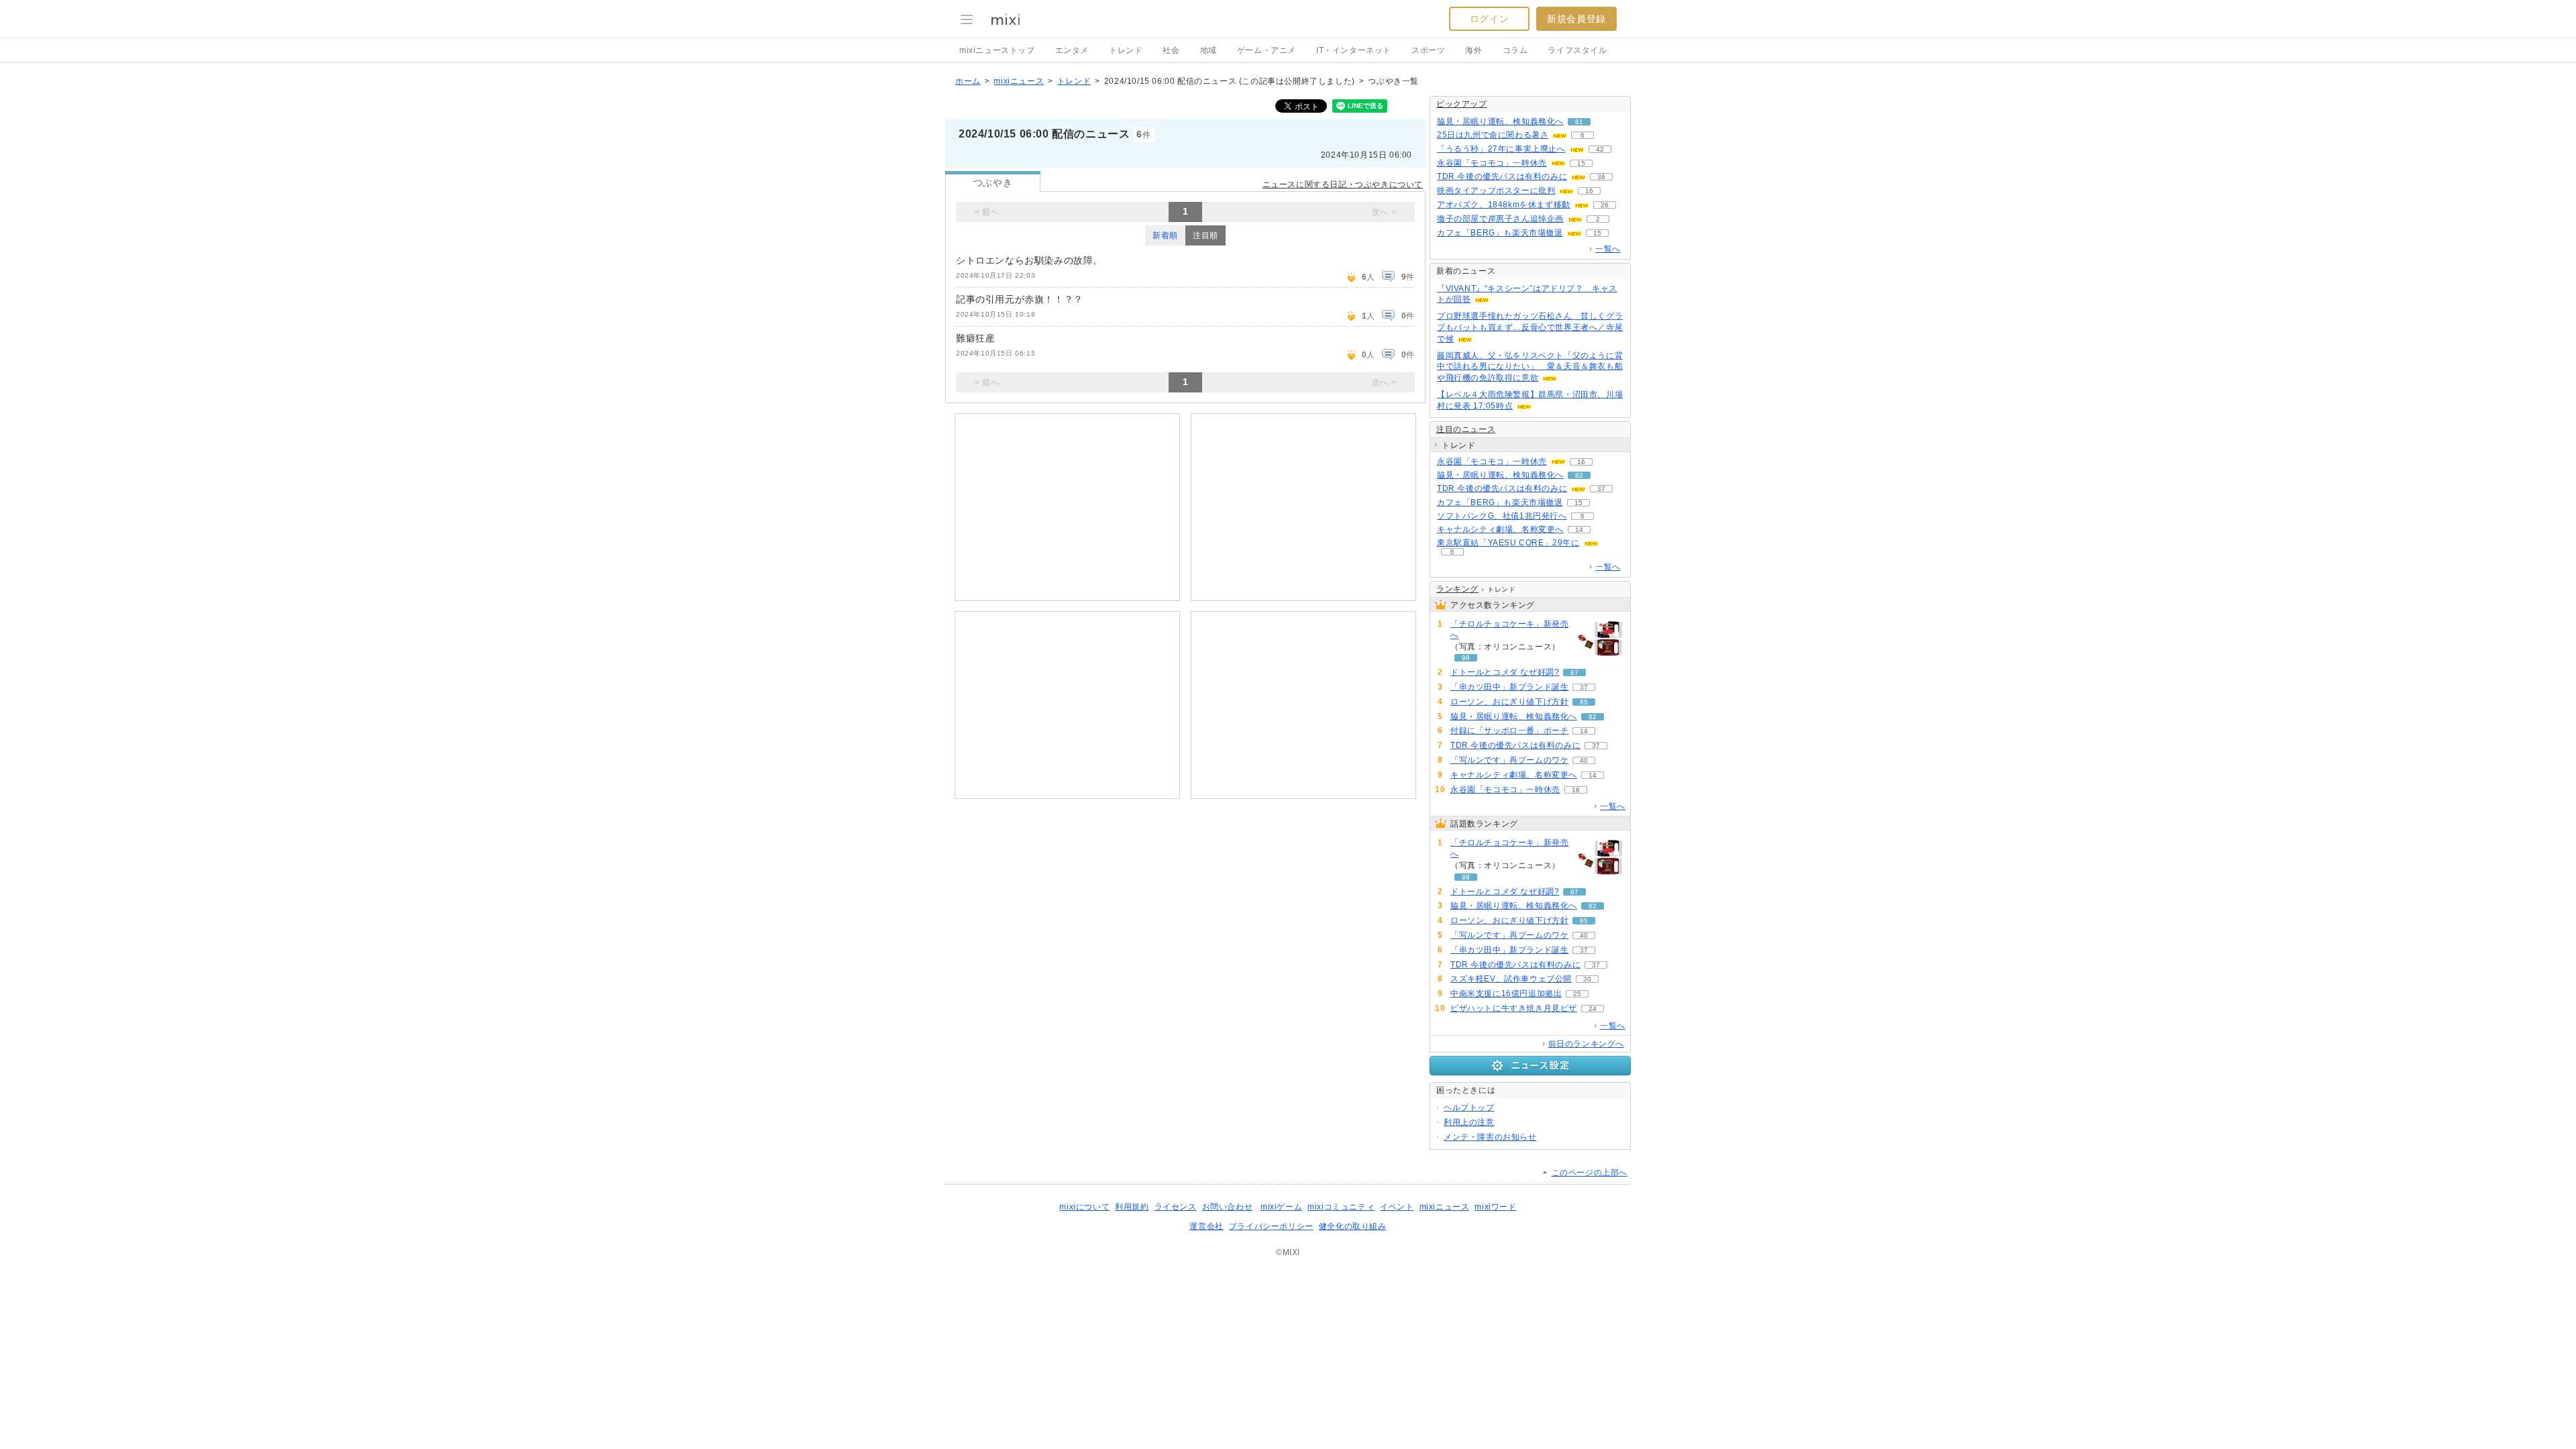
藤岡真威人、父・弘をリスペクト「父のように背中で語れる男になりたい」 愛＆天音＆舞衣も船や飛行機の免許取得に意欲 (1530, 367)
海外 (1473, 50)
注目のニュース (1466, 429)
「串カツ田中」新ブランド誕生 (1509, 687)
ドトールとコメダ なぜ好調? (1505, 672)
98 (1466, 658)
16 (1589, 191)
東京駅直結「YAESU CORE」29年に (1508, 543)
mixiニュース (1019, 81)
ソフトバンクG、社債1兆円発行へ (1502, 516)
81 (1579, 122)
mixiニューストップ (997, 50)
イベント (1397, 1207)
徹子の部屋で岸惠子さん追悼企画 (1500, 219)
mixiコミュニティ (1341, 1207)
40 (1584, 760)
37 (1601, 489)
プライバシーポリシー (1271, 1226)
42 (1600, 149)
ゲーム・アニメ (1267, 50)
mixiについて (1084, 1207)
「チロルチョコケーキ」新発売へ (1509, 630)
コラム (1515, 50)
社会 (1171, 50)
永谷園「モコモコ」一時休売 (1492, 163)
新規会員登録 (1576, 19)
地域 (1209, 50)
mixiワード (1495, 1207)
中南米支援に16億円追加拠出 (1506, 994)
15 (1581, 163)
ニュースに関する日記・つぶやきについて (1343, 184)
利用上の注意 (1469, 1122)
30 (1587, 979)
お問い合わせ (1228, 1207)
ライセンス (1176, 1207)
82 (1579, 475)
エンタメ (1072, 50)
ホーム (968, 81)
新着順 (1165, 235)
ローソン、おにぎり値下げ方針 (1509, 702)
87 (1574, 673)
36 (1601, 177)
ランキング (1457, 589)
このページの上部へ (1590, 1173)
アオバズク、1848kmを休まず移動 (1504, 205)
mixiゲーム (1281, 1207)
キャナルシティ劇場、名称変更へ (1500, 529)
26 (1605, 205)
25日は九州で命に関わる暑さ (1493, 135)
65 (1584, 702)
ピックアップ (1462, 104)
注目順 (1205, 235)
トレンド (1126, 50)
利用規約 (1132, 1207)
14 (1579, 530)
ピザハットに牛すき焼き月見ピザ (1514, 1008)
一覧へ (1608, 249)
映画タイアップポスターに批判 (1496, 191)
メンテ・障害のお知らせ (1490, 1137)
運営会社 (1206, 1226)
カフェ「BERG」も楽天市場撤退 (1500, 233)
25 (1577, 994)
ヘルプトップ (1469, 1108)
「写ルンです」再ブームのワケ (1509, 760)
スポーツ (1428, 50)
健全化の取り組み (1353, 1226)
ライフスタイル (1577, 50)
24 (1593, 1009)
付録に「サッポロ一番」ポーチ (1509, 731)
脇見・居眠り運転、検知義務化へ (1500, 121)
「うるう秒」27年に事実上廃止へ (1501, 149)
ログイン (1489, 19)
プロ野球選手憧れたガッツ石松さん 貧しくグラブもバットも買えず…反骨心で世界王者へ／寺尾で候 (1530, 327)
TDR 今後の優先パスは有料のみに (1502, 176)
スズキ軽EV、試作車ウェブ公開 (1511, 979)
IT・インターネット (1354, 50)
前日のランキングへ (1586, 1044)
